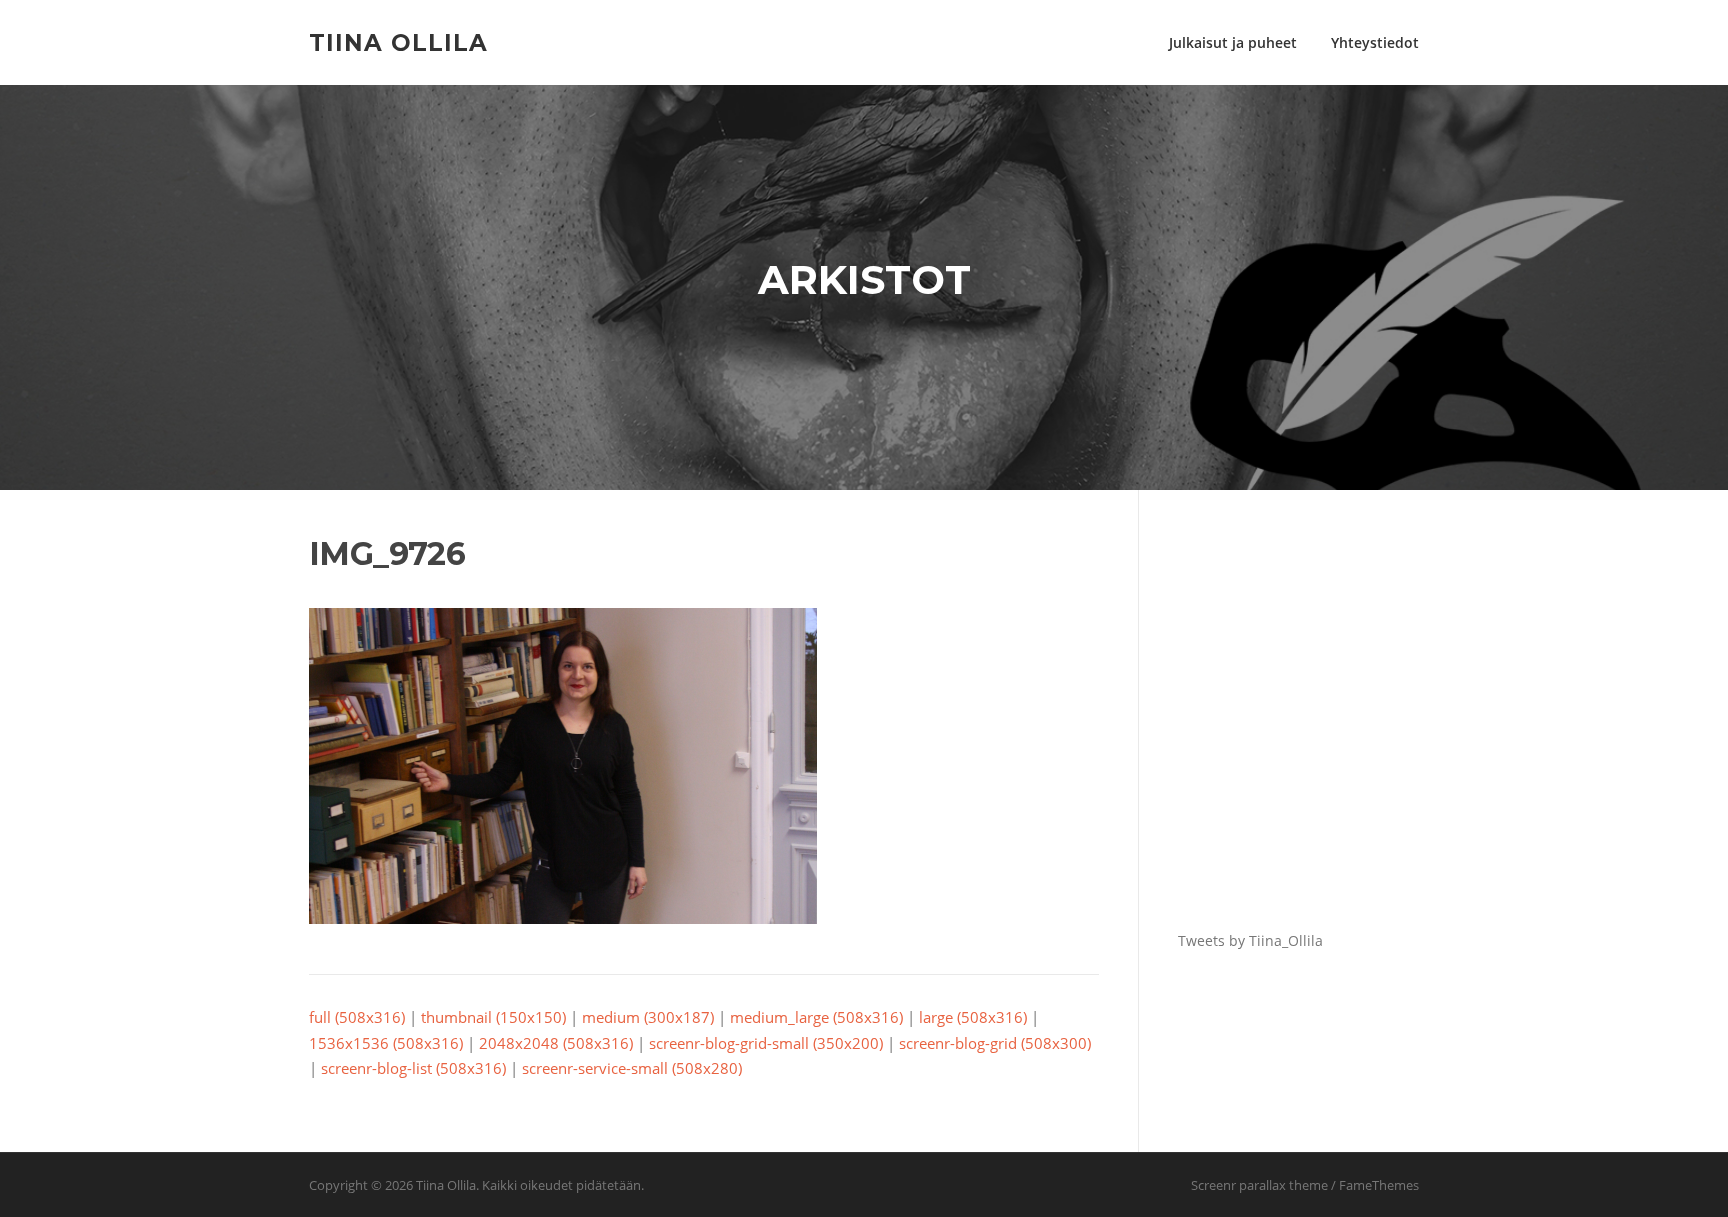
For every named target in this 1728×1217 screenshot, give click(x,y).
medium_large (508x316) (816, 1017)
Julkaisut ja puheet (1233, 42)
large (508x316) (973, 1017)
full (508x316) (357, 1017)
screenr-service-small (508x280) (632, 1068)
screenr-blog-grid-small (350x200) (766, 1043)
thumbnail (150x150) (493, 1017)
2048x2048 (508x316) (556, 1043)
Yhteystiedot (1375, 42)
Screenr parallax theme (1259, 1185)
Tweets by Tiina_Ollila (1250, 940)
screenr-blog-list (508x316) (413, 1068)
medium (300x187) (648, 1017)
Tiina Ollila (398, 42)
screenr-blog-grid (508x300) (995, 1043)
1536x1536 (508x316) (386, 1043)
